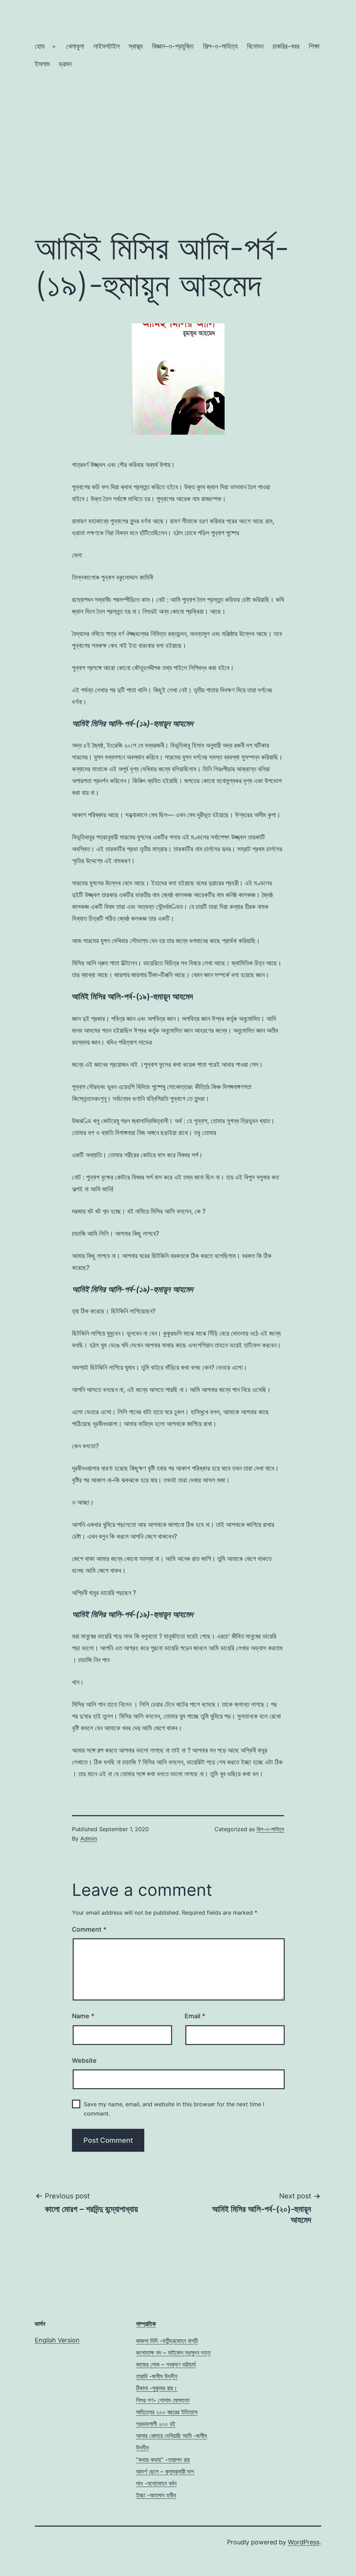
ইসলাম (42, 64)
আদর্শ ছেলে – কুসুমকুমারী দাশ (165, 2472)
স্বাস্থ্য (136, 46)
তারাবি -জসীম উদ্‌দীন (157, 2376)
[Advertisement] (178, 167)
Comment (89, 1929)
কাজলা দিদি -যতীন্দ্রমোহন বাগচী (167, 2341)
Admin (89, 1838)
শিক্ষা (314, 46)
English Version (57, 2340)
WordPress (304, 2542)
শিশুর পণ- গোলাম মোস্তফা (163, 2400)
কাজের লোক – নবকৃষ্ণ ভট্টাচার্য (166, 2364)
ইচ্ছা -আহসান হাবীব (156, 2495)
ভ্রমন (65, 64)
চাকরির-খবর (286, 46)
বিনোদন (255, 46)
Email (195, 2016)
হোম (40, 46)
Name (83, 2016)
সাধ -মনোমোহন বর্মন (156, 2483)
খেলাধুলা (75, 46)
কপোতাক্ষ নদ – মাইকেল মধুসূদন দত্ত (173, 2353)
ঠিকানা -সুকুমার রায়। (157, 2388)
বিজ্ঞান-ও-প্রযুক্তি (173, 46)
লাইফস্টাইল (107, 46)
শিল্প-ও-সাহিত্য (220, 46)
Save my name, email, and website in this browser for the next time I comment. (174, 2109)
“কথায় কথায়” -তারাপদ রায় (163, 2460)
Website (84, 2060)
